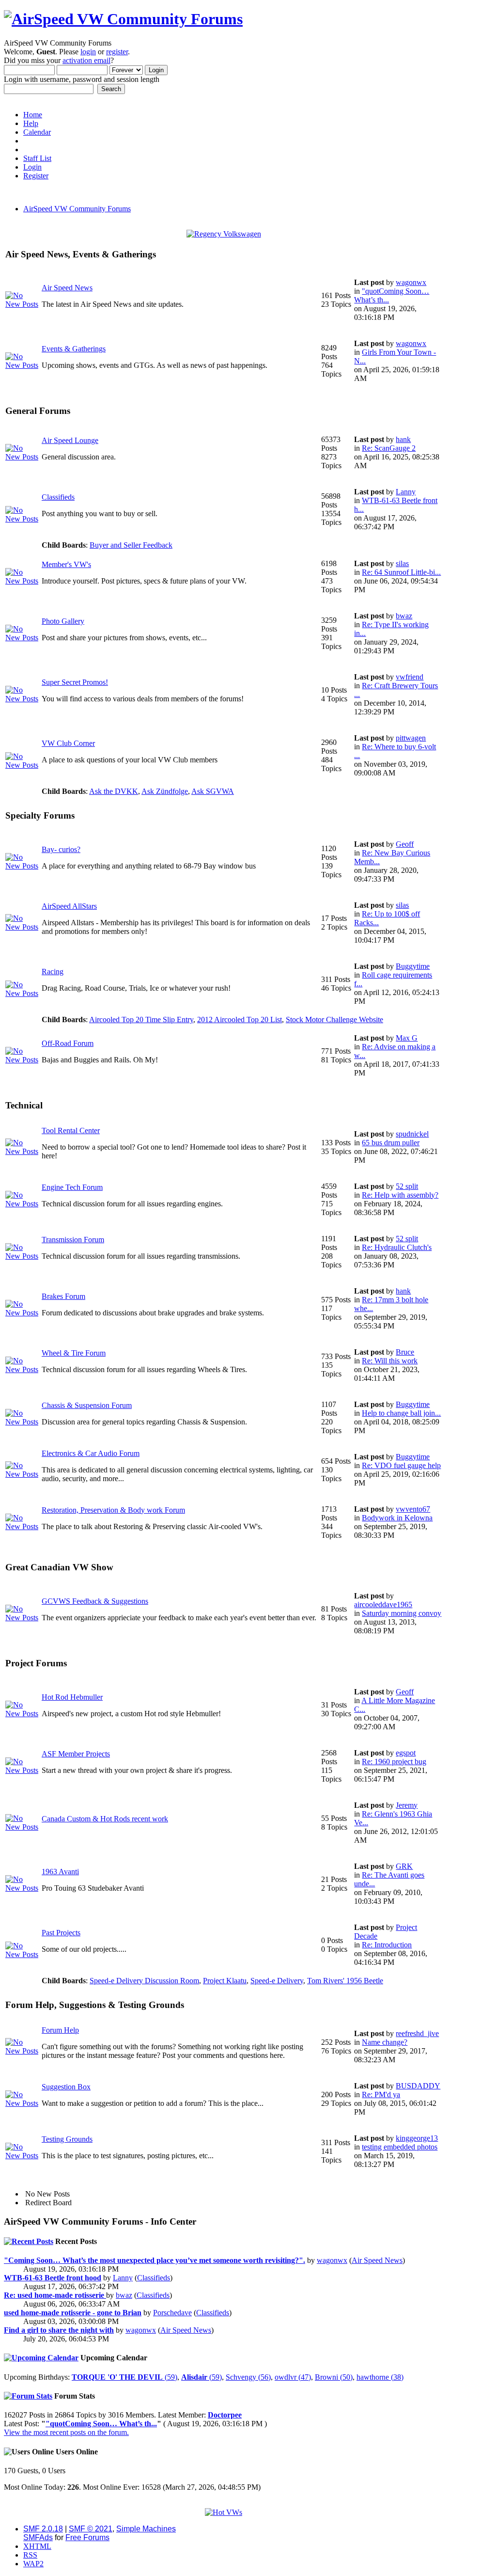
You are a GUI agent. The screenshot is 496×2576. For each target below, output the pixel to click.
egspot (406, 1753)
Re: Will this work (390, 1361)
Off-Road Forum (68, 1043)
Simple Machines (146, 2529)
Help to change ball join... (401, 1413)
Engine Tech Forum (72, 1187)
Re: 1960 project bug (394, 1762)
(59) (124, 2377)
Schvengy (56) (248, 2377)
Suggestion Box (66, 2087)
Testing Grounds (67, 2139)
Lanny (406, 492)
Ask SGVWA (213, 791)
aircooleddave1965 (383, 1604)
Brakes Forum (63, 1296)
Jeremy (407, 1805)
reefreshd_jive (417, 2033)
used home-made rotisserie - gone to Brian (73, 2313)
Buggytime (413, 966)
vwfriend (410, 677)
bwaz (404, 616)
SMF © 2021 (91, 2529)
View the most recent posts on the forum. (66, 2432)
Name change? (385, 2042)
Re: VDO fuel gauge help (401, 1465)
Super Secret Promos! (75, 682)
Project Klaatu (225, 1981)
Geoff (405, 844)
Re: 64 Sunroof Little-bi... (401, 572)
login (88, 52)
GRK (404, 1866)
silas (402, 563)
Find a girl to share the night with (59, 2330)
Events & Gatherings (74, 349)
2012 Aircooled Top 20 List (240, 1019)
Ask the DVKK (114, 791)
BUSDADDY (418, 2086)
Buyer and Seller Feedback (131, 545)
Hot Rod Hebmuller (72, 1697)
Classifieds (58, 497)
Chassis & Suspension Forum (87, 1405)
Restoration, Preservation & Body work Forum (113, 1510)
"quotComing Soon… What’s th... (101, 2424)
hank (403, 439)
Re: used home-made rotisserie (55, 2295)
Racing (53, 972)
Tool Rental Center (71, 1130)
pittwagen (411, 738)
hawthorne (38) (380, 2377)
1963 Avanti (60, 1872)
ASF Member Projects (76, 1754)
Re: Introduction (387, 1945)
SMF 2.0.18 (43, 2529)
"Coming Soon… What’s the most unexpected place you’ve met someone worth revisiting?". (155, 2260)
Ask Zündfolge (165, 791)
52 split (407, 1186)
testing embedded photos (400, 2147)
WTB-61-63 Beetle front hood (53, 2278)
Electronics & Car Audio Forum (91, 1453)
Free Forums (87, 2537)
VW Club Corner (68, 743)
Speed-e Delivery (277, 1981)
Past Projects (61, 1933)
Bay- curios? (61, 849)
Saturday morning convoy (402, 1613)
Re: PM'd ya (381, 2094)
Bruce (405, 1352)
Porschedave (172, 2313)
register (117, 52)
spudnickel (412, 1134)
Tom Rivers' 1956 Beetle (345, 1981)
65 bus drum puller (391, 1143)
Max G (407, 1038)
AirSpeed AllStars (69, 906)
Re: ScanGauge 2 (389, 448)
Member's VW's (66, 564)
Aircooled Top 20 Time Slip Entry (141, 1019)
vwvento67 (413, 1509)
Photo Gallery (63, 621)
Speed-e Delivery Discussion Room (144, 1981)
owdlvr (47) (293, 2377)
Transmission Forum (73, 1240)
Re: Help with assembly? (400, 1195)
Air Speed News (67, 288)
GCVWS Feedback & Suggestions (95, 1601)
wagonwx (411, 282)
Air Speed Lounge (70, 440)
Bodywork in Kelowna (397, 1518)
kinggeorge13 (417, 2138)
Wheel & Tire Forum (74, 1353)
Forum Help (60, 2030)
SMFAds (38, 2537)
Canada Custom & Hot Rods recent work (105, 1819)
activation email (86, 60)
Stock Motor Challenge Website (334, 1019)
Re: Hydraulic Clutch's (397, 1247)
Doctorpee (225, 2415)
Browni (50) (334, 2377)
